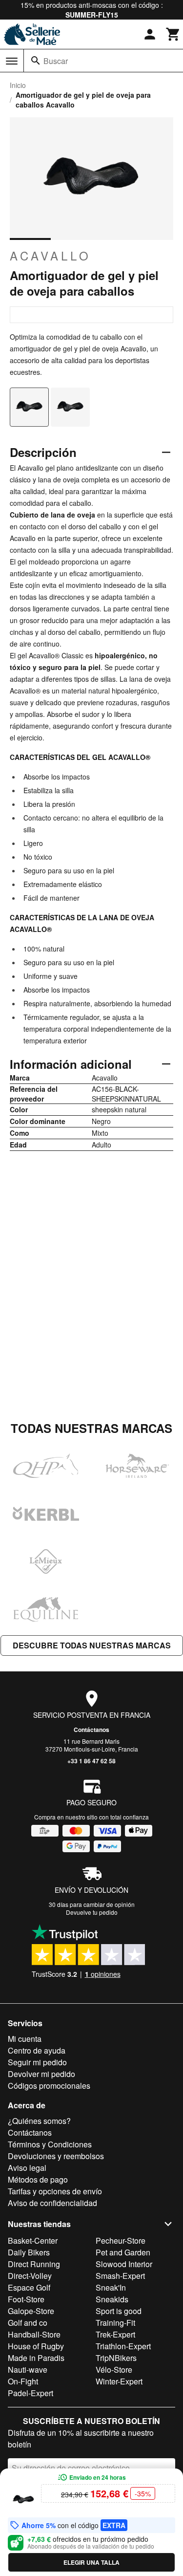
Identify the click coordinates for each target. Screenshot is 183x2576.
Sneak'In (111, 2287)
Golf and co (28, 2323)
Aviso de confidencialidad (52, 2203)
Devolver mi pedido (41, 2074)
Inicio (18, 85)
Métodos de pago (38, 2179)
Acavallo (51, 256)
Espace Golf (29, 2287)
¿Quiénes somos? (39, 2121)
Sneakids (112, 2299)
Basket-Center (33, 2240)
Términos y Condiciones (50, 2144)
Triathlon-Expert (123, 2346)
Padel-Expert (30, 2393)
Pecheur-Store (121, 2240)
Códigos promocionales (49, 2086)
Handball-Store (34, 2334)
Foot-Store (26, 2299)
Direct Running (34, 2264)
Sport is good (119, 2311)
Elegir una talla (91, 2562)
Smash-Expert (120, 2276)
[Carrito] (173, 34)
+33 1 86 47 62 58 (91, 1761)
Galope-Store (31, 2311)
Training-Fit (115, 2323)
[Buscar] (36, 61)
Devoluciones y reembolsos (56, 2156)
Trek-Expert (115, 2334)
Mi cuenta (25, 2039)
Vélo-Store (114, 2370)
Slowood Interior (124, 2264)
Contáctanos (91, 1730)
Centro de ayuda (37, 2050)
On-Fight (23, 2381)
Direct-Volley (30, 2276)
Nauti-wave (28, 2370)
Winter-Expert (119, 2381)
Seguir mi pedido (37, 2062)
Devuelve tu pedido (92, 1912)
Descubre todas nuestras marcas (92, 1645)
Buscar (56, 61)
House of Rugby (36, 2346)
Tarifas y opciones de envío (55, 2191)
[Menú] (12, 61)
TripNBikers (116, 2358)
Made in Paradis (36, 2358)
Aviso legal (27, 2168)
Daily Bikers (29, 2252)
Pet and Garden (123, 2252)
